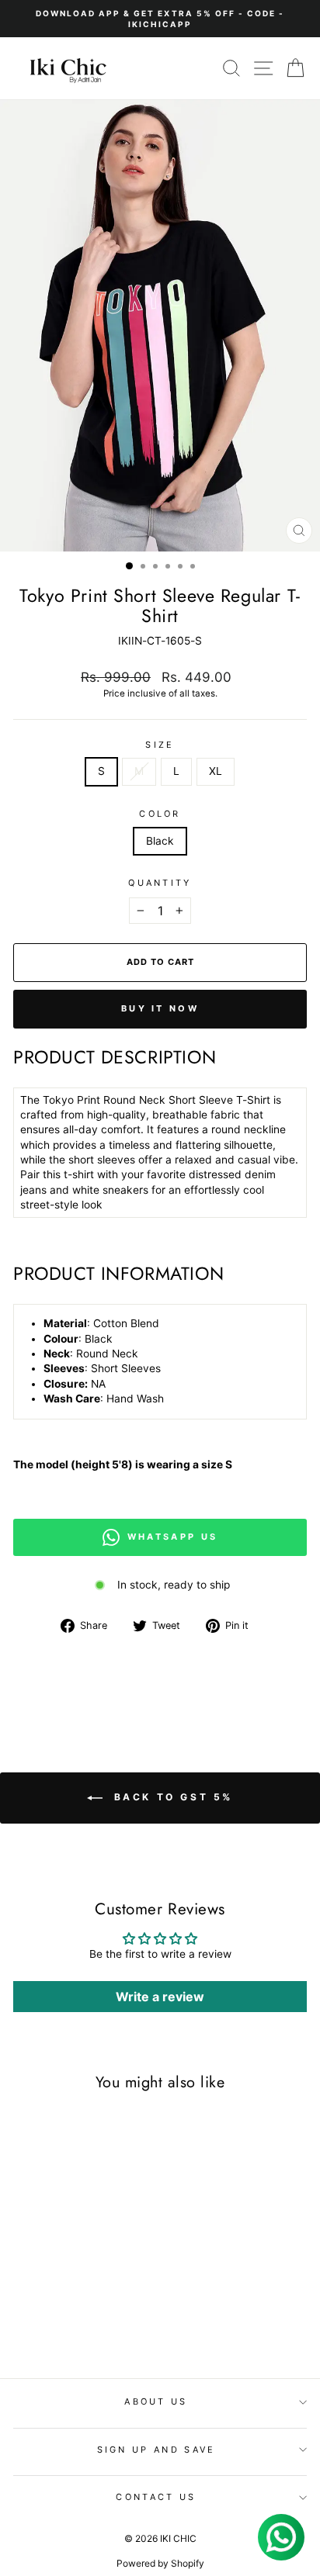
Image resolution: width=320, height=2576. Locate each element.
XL (216, 771)
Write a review (160, 1997)
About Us (156, 2401)
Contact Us (156, 2497)
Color (160, 814)
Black (160, 841)
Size (160, 745)
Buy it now (160, 1008)
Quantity (160, 883)
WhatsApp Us (172, 1537)
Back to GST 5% (171, 1797)
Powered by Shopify (160, 2563)
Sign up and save (157, 2450)
